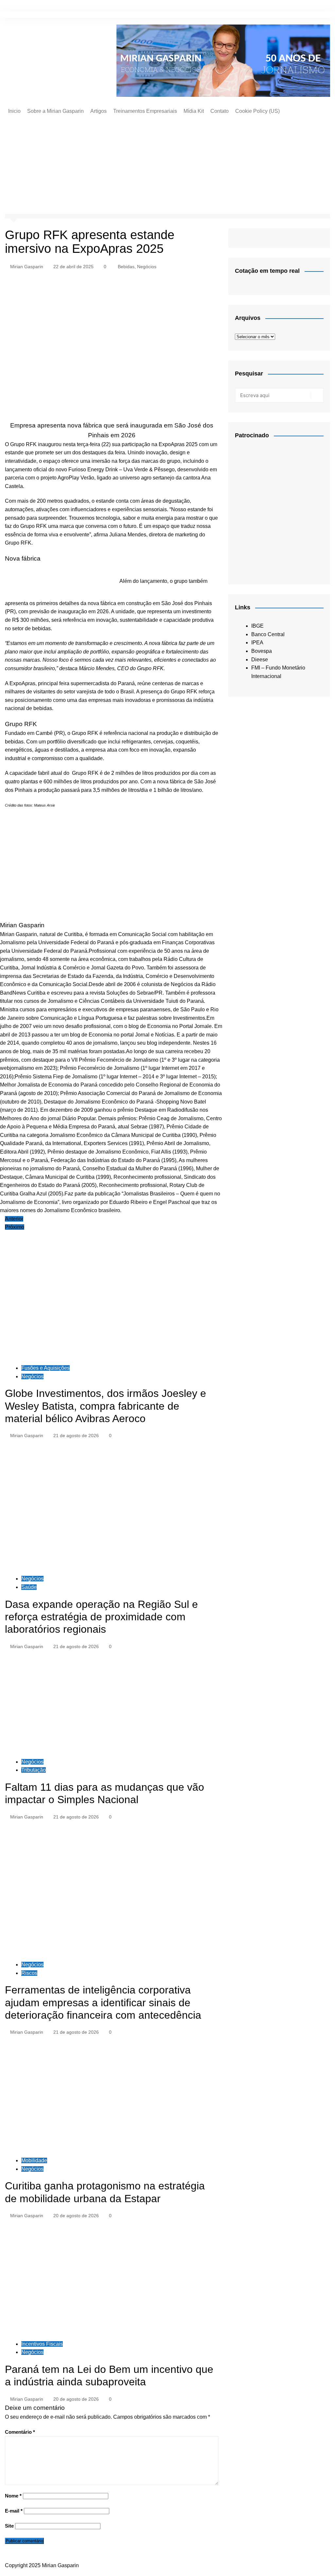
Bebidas (126, 267)
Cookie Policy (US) (257, 111)
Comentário (20, 2432)
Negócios (147, 267)
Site (9, 2526)
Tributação (34, 1770)
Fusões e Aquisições (45, 1368)
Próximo (15, 1227)
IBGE (257, 626)
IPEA (257, 643)
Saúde (29, 1587)
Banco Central (268, 634)
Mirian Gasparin (27, 267)
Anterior (14, 1219)
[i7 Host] (279, 508)
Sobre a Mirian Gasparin (55, 111)
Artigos (98, 111)
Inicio (14, 111)
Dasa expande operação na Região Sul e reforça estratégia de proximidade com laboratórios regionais (101, 1617)
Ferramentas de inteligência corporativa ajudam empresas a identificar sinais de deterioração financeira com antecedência (103, 2002)
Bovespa (262, 651)
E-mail (14, 2511)
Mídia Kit (194, 111)
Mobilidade (34, 2160)
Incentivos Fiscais (42, 2344)
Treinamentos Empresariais (145, 111)
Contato (220, 111)
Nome (13, 2496)
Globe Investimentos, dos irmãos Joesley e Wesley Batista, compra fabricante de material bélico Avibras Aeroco (106, 1406)
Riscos (29, 1973)
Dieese (260, 660)
